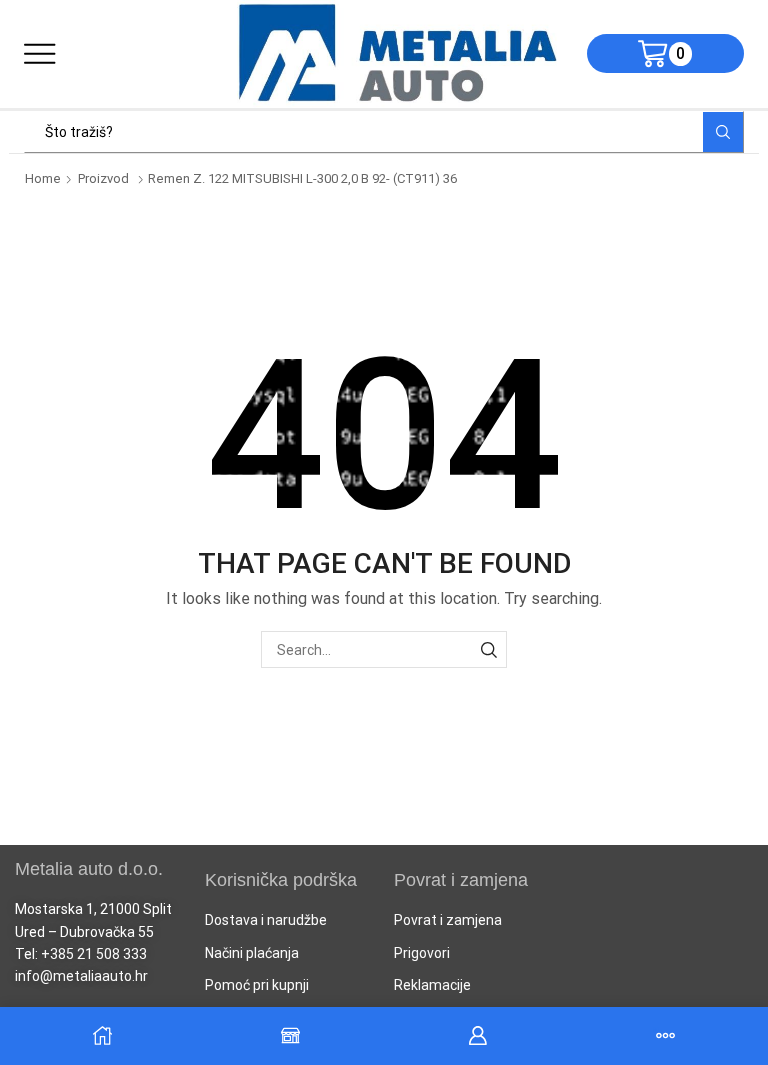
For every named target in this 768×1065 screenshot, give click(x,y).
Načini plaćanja (252, 953)
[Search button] (723, 132)
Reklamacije (432, 985)
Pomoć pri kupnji (257, 985)
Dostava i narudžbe (266, 920)
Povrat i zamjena (448, 920)
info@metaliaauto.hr (81, 976)
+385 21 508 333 (94, 954)
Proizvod (103, 178)
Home (43, 178)
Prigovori (422, 953)
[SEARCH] (488, 649)
